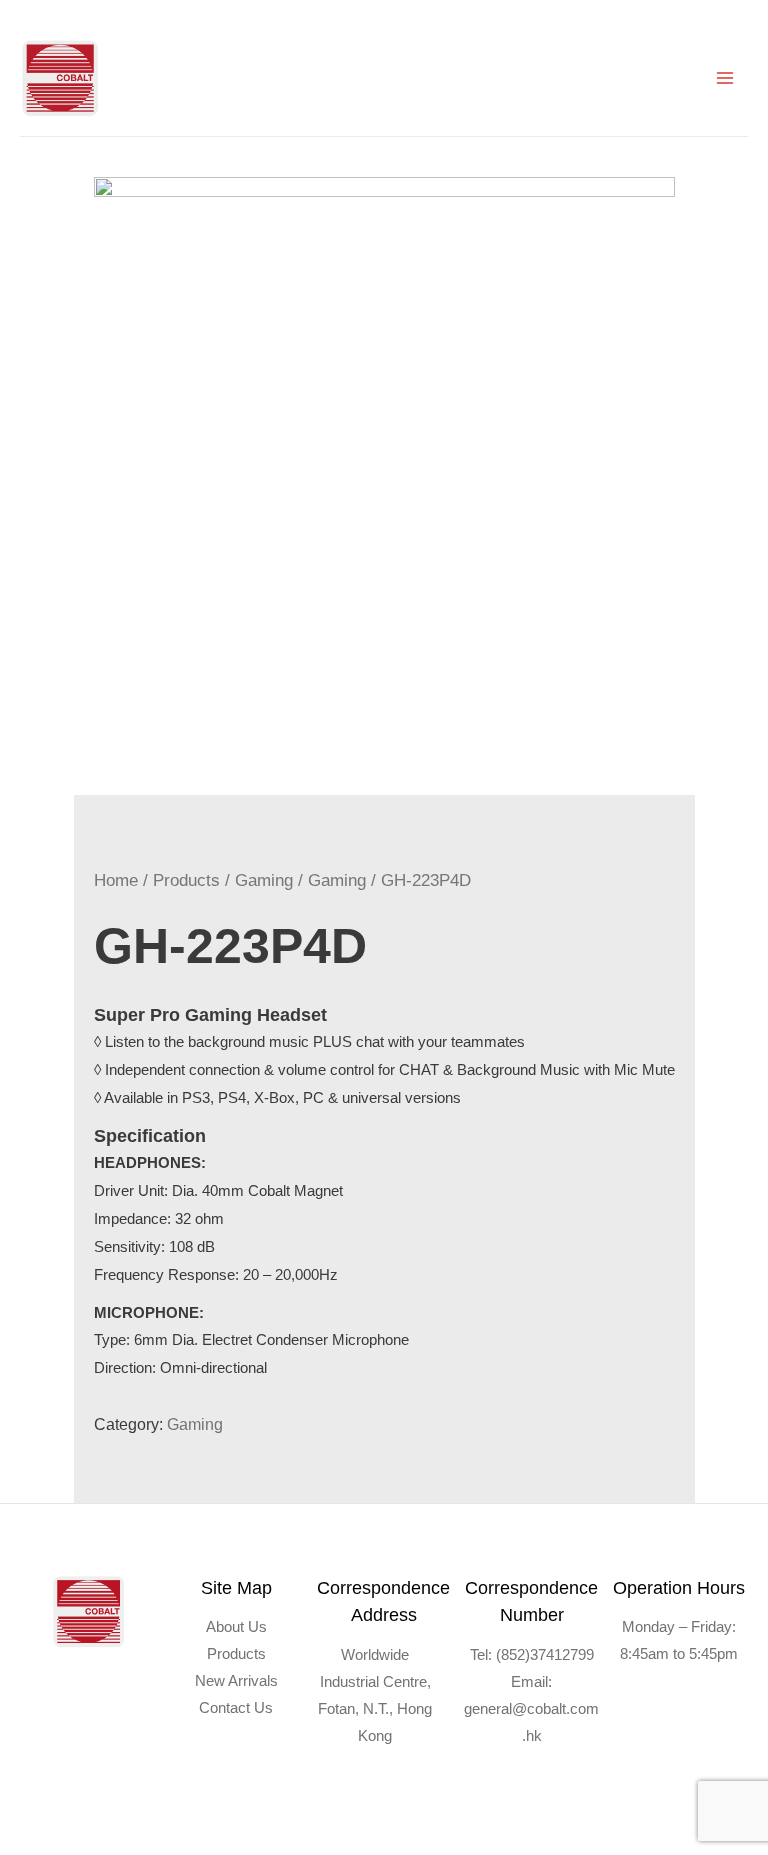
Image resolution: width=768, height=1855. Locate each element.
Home (116, 880)
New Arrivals (236, 1681)
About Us (236, 1627)
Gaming (264, 880)
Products (186, 880)
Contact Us (236, 1708)
